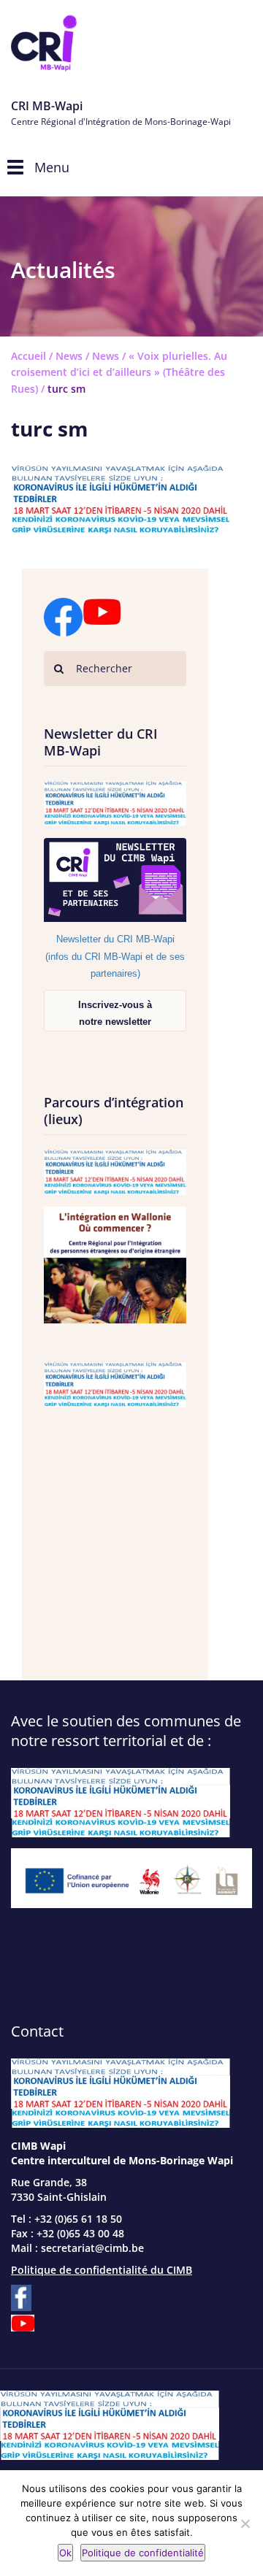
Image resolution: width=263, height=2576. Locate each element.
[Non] (245, 2523)
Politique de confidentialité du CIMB (102, 2270)
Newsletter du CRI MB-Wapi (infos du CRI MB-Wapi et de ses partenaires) (115, 956)
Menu (52, 167)
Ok (65, 2553)
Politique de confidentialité (143, 2553)
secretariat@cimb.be (92, 2248)
